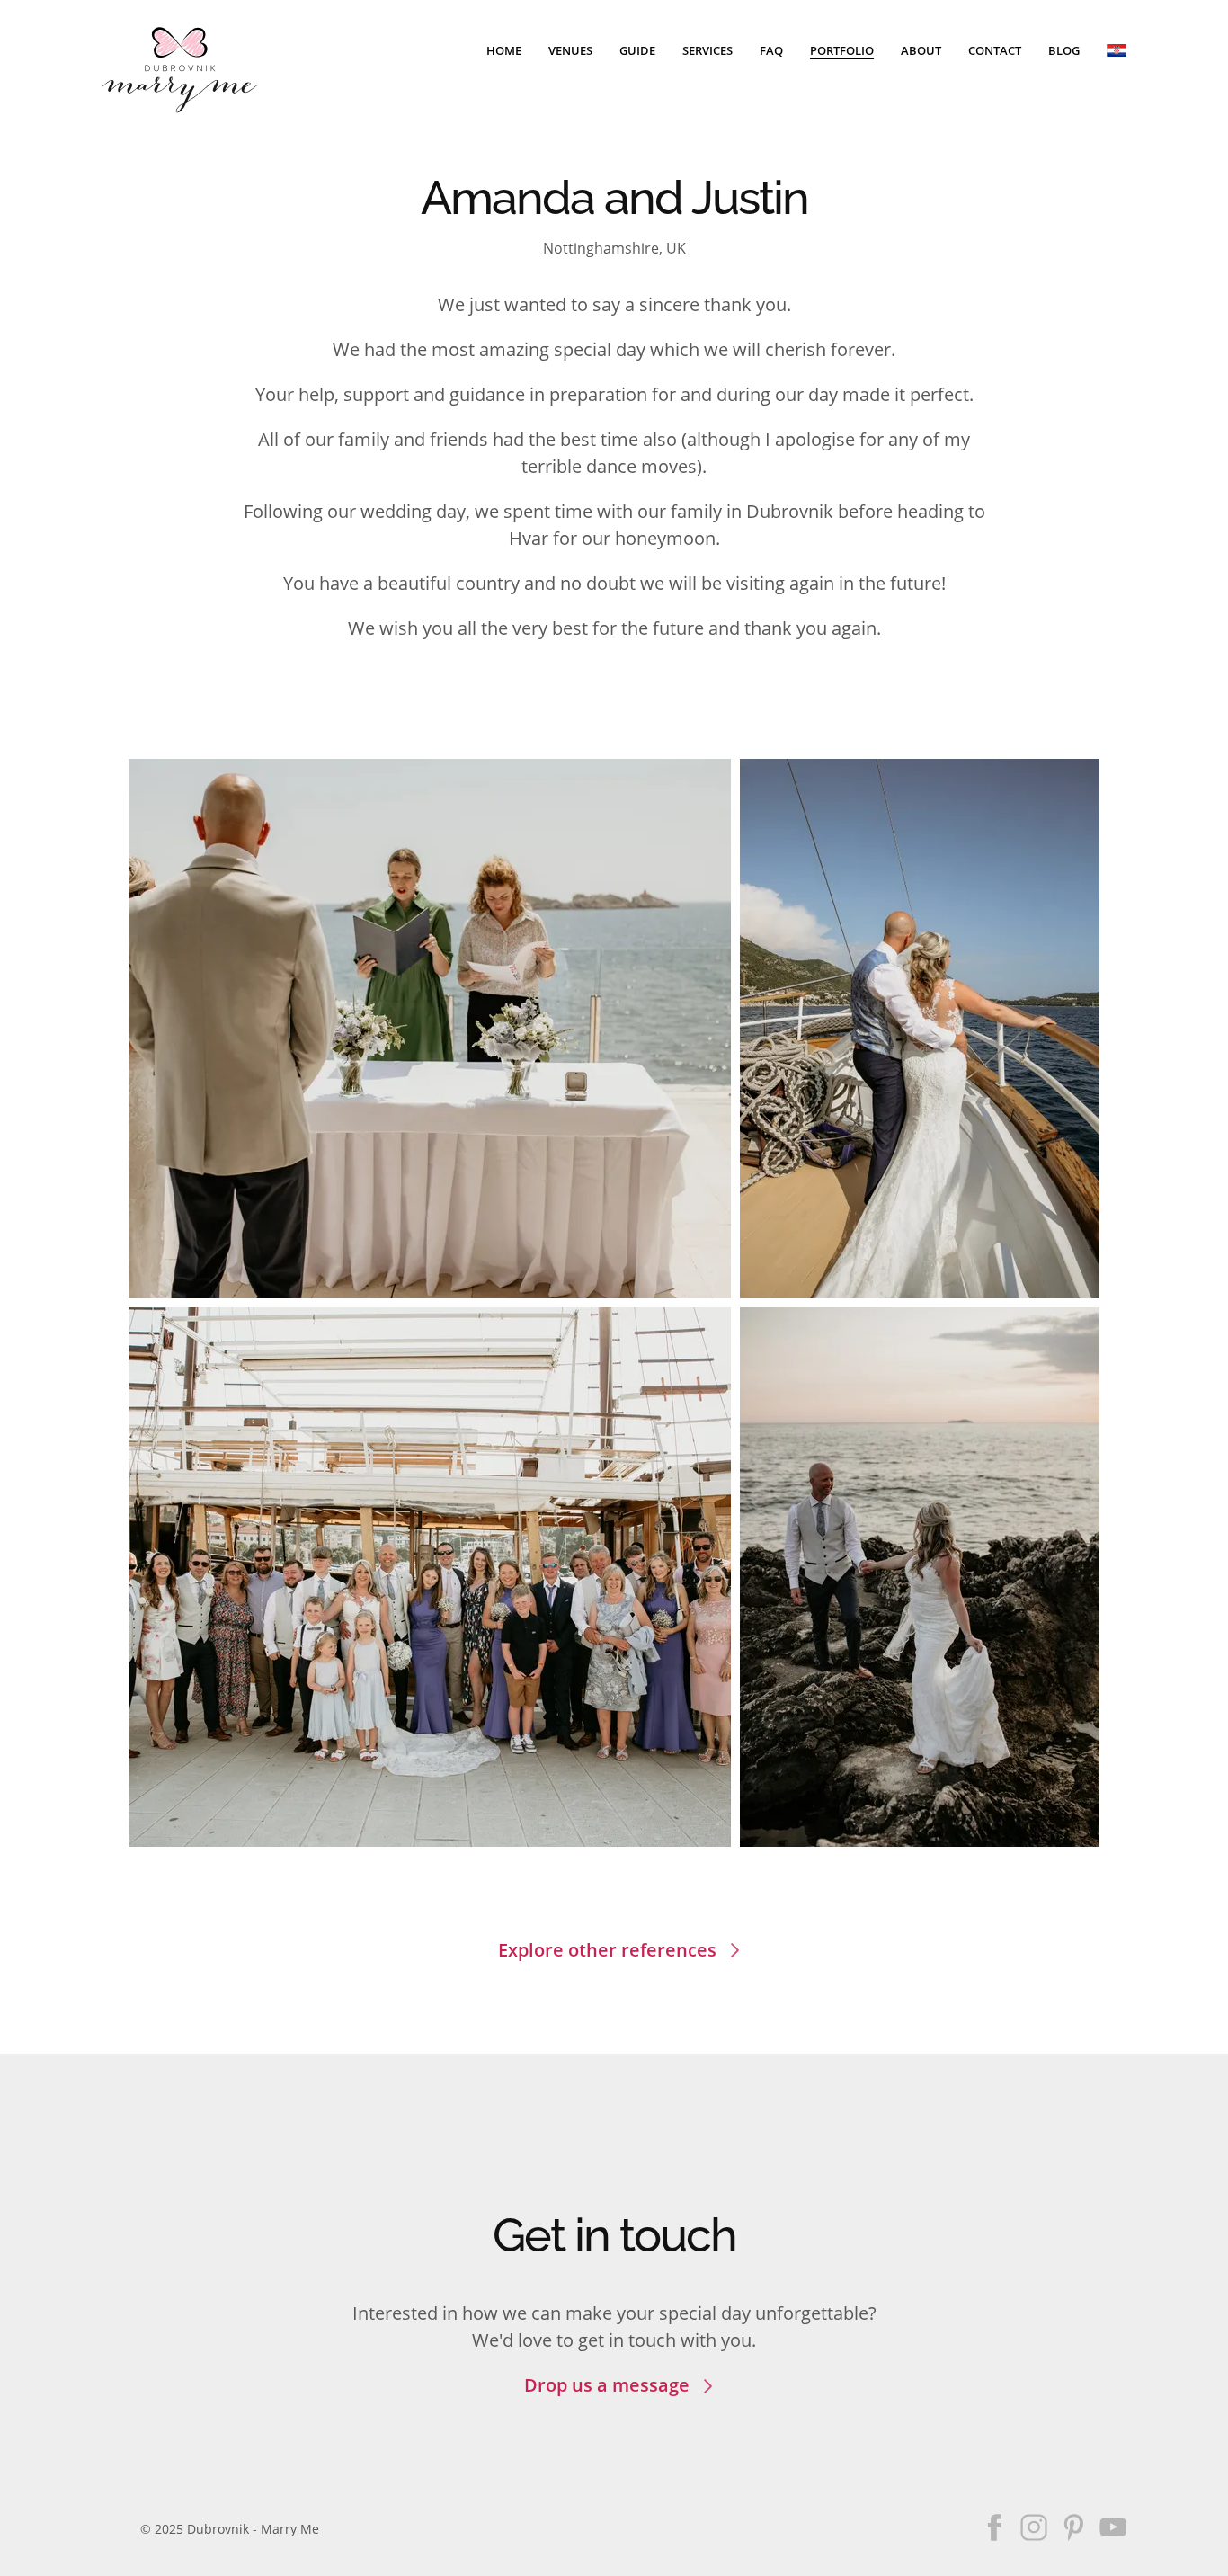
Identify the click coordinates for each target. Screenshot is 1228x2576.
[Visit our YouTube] (1113, 2527)
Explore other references (607, 1950)
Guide (637, 50)
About (921, 50)
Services (707, 50)
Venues (570, 50)
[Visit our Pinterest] (1073, 2527)
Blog (1064, 50)
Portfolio (842, 50)
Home (504, 50)
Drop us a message (607, 2385)
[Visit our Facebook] (994, 2527)
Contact (995, 50)
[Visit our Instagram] (1034, 2527)
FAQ (771, 50)
